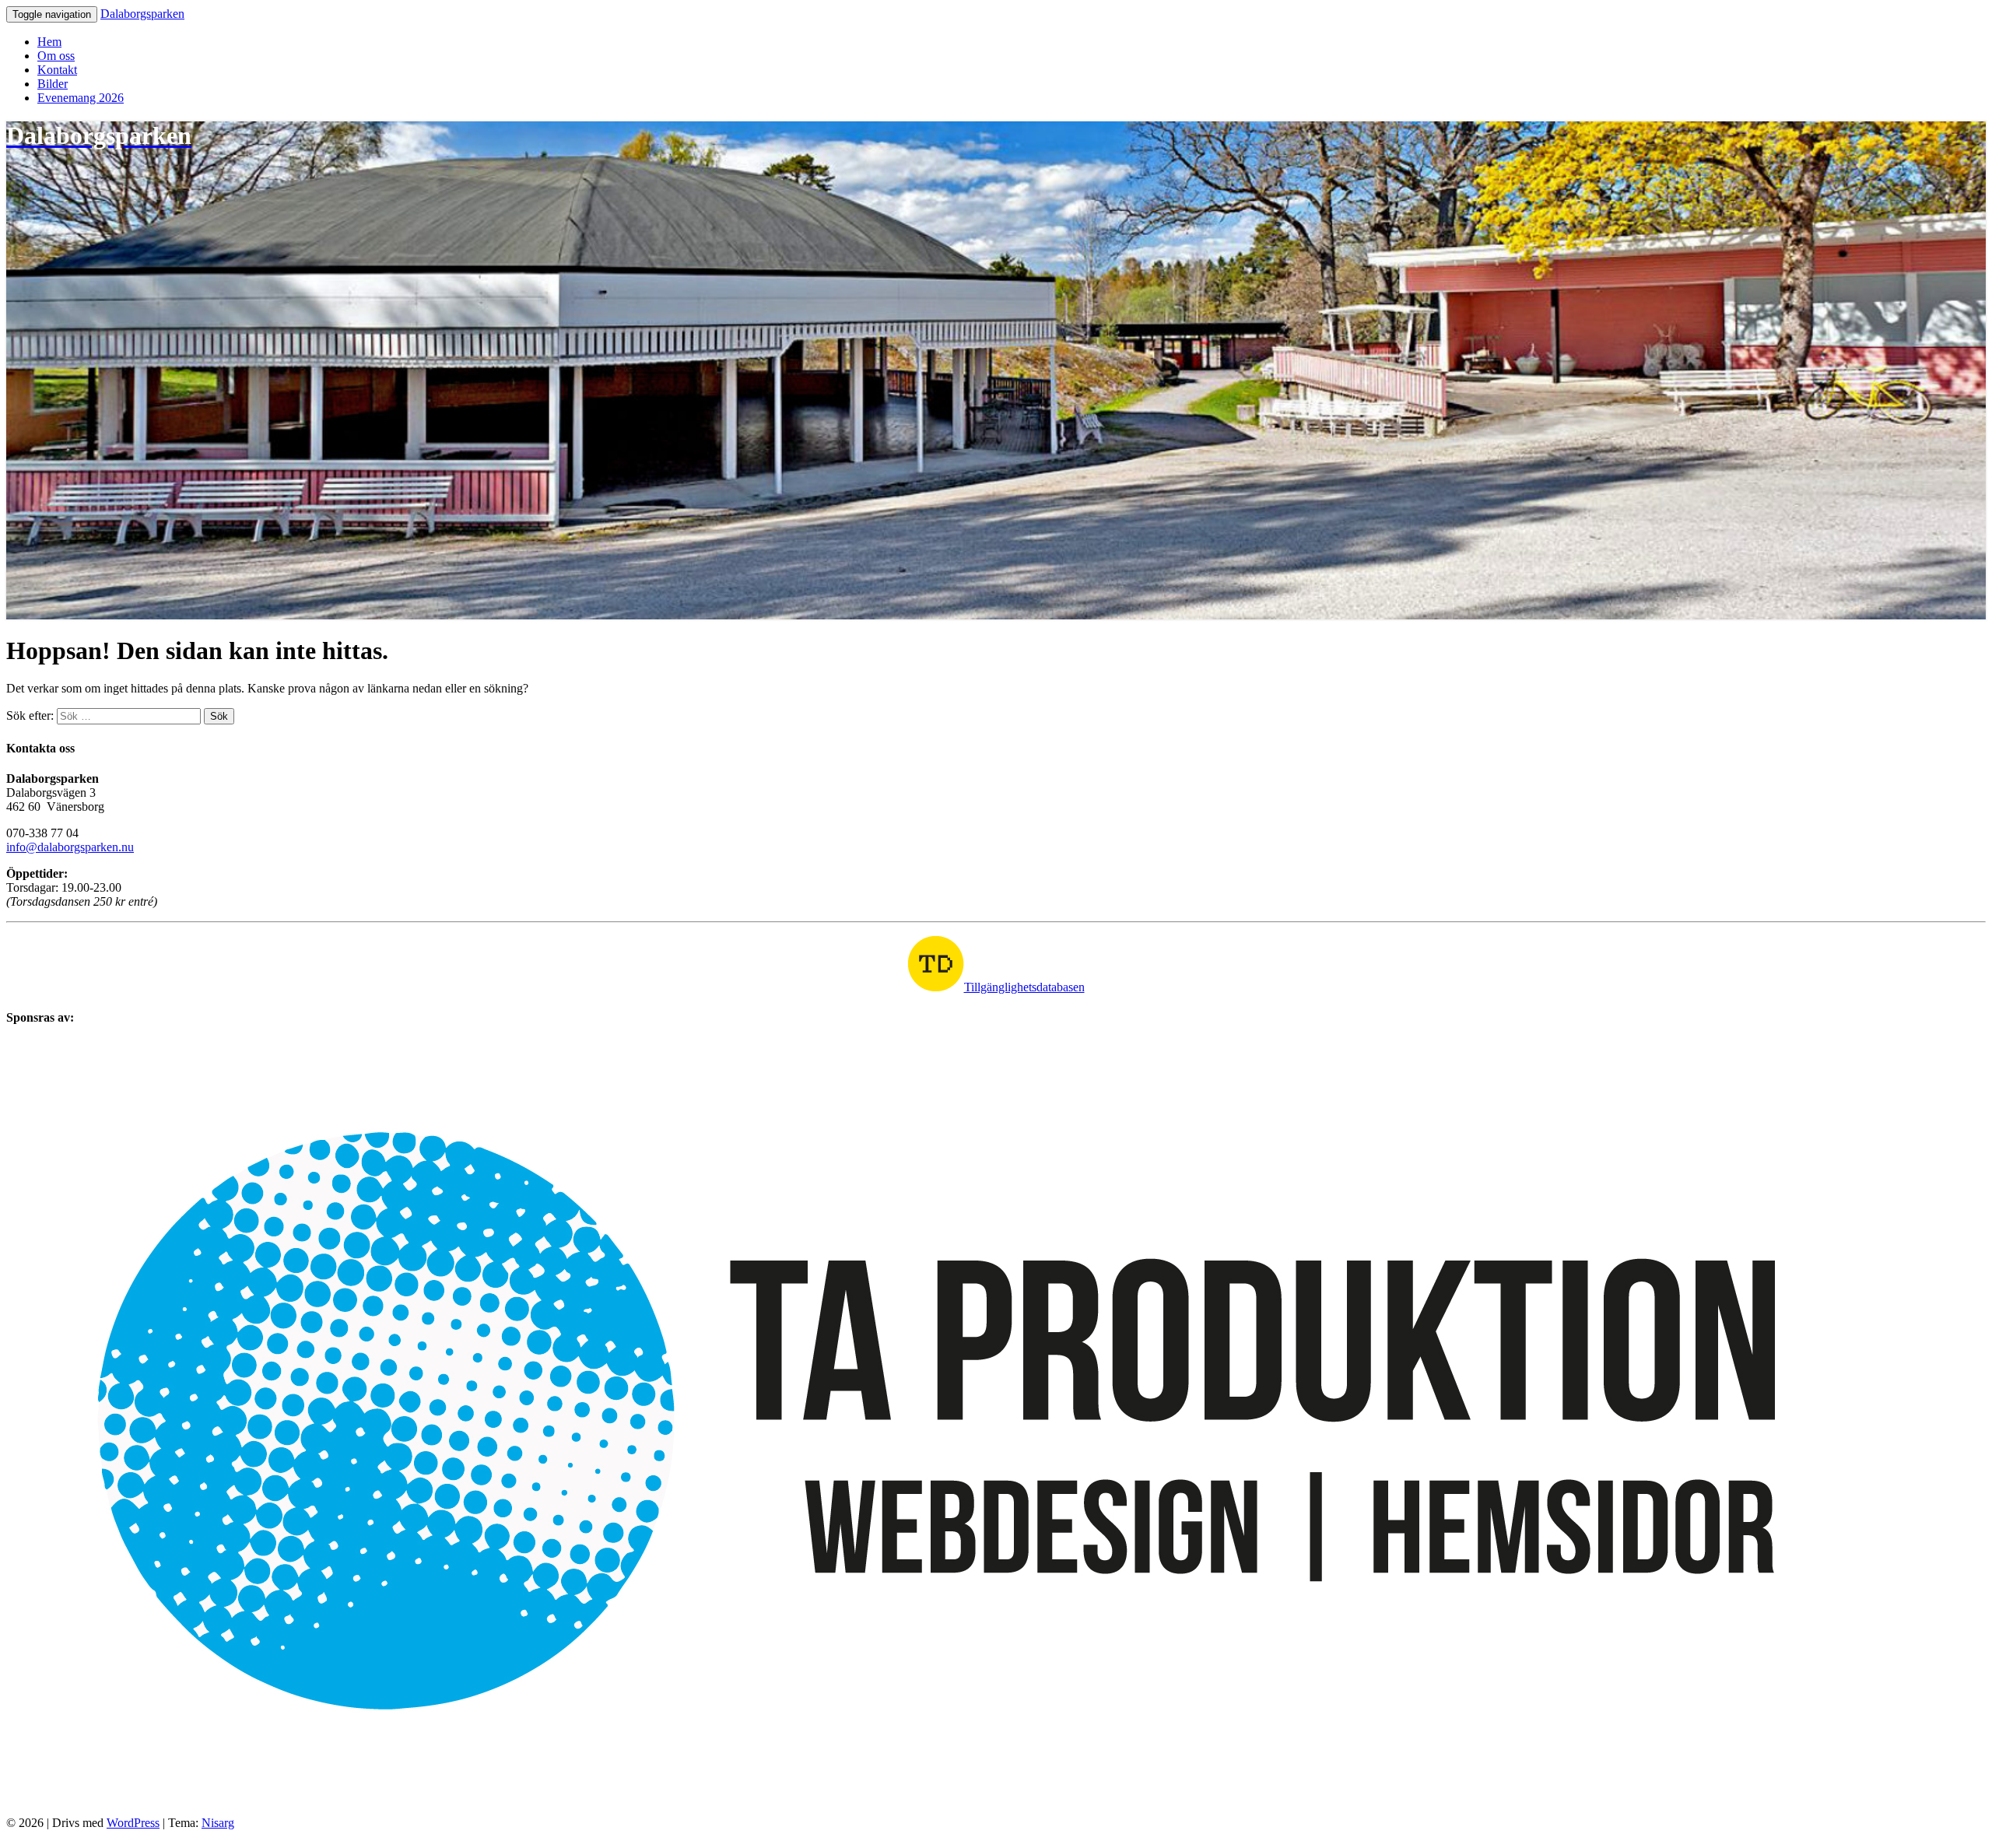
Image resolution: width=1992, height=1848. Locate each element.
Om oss (56, 56)
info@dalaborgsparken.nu (70, 847)
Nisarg (218, 1823)
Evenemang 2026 (81, 98)
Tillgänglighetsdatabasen (1024, 987)
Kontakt (57, 70)
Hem (49, 42)
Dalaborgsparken (142, 14)
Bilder (53, 84)
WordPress (133, 1823)
